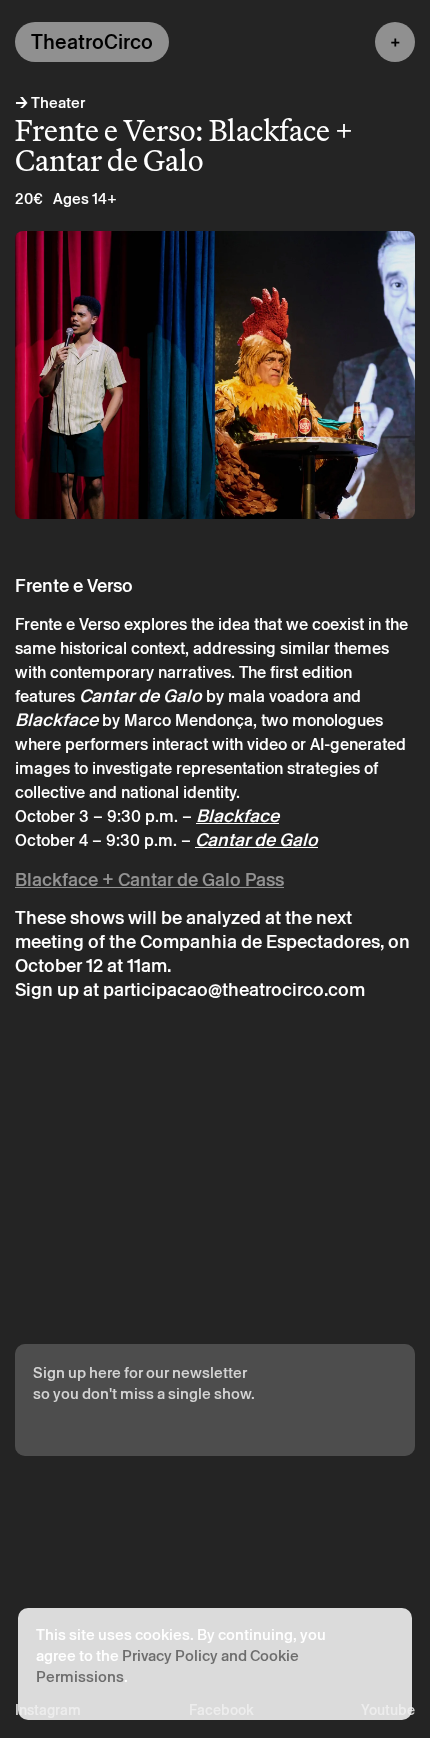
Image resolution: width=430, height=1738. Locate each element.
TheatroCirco (92, 42)
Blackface (237, 815)
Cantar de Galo (256, 839)
